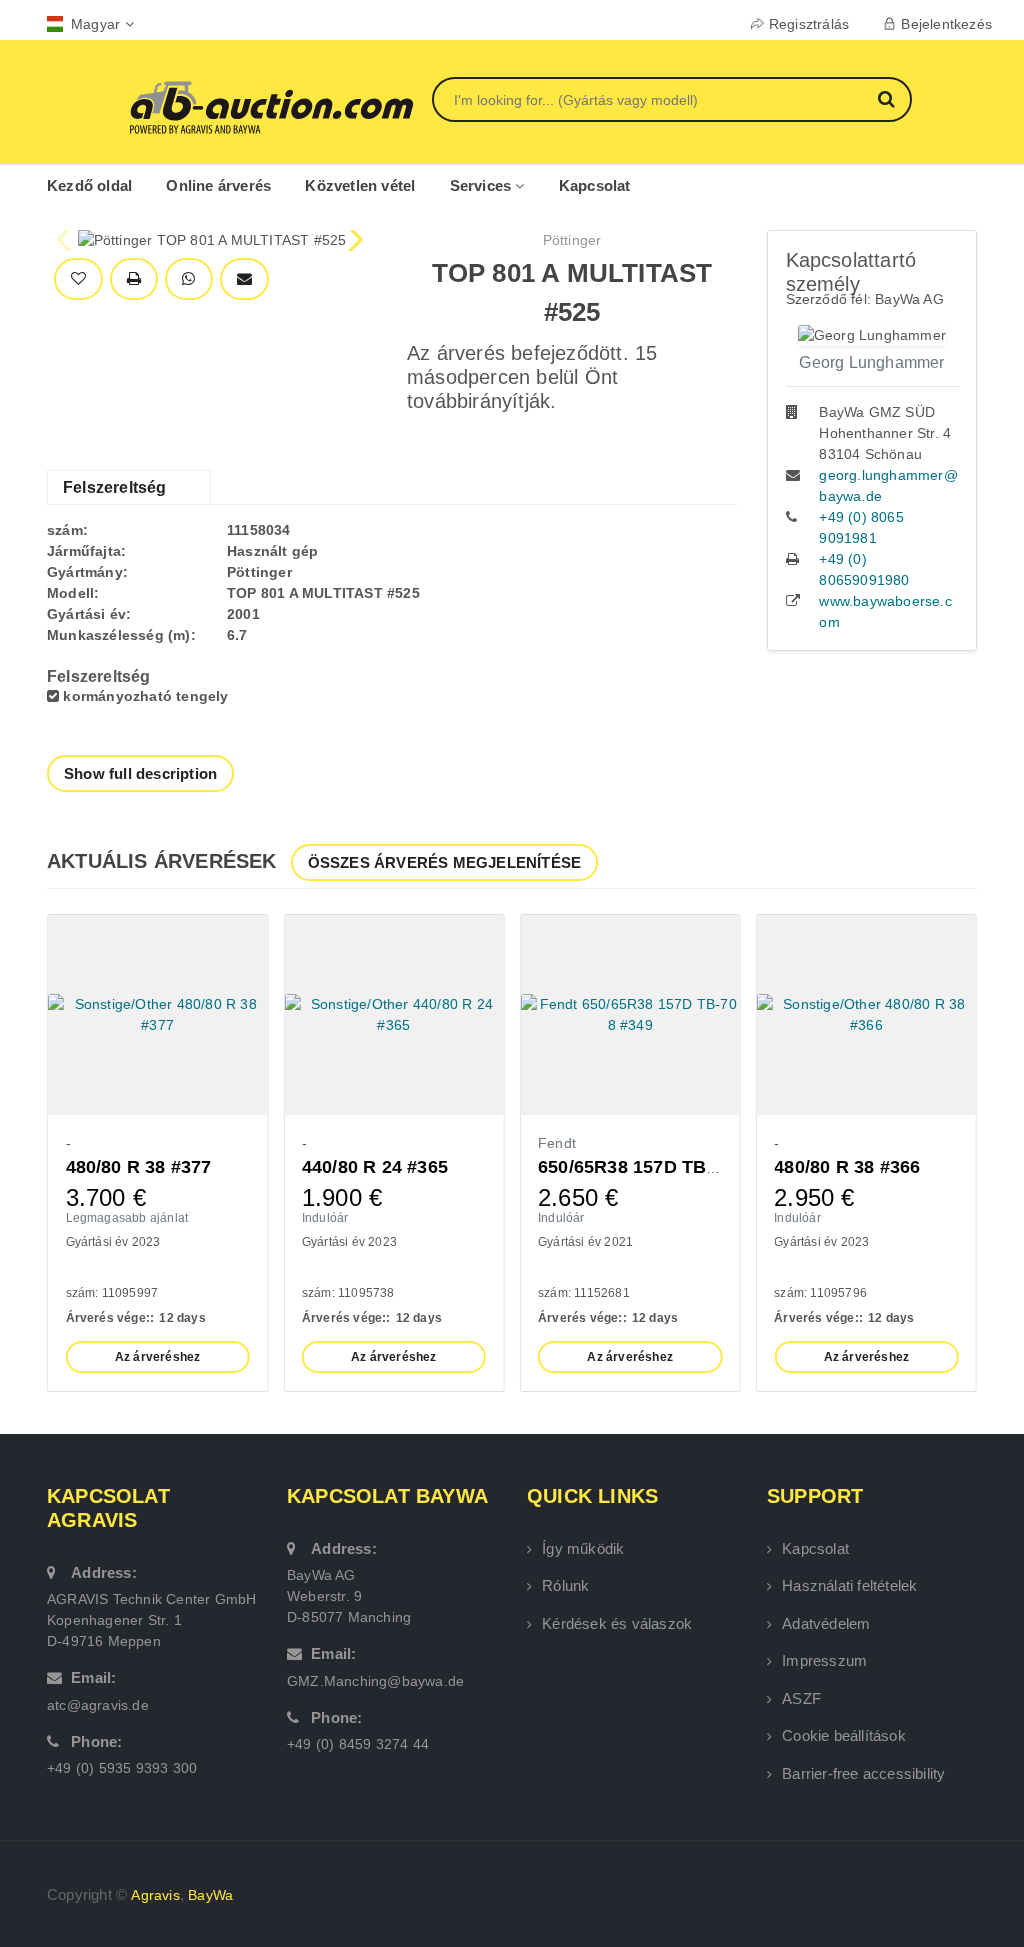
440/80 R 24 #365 (375, 1167)
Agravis (155, 1895)
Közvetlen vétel (360, 185)
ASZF (801, 1698)
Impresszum (824, 1660)
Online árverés (218, 185)
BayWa (210, 1895)
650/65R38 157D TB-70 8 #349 (666, 1167)
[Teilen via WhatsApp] (188, 279)
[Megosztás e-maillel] (244, 279)
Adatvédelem (826, 1623)
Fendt (557, 1143)
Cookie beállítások (844, 1735)
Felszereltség (115, 487)
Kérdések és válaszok (617, 1623)
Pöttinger (572, 240)
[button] (353, 240)
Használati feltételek (849, 1585)
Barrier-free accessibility (863, 1773)
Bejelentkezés (946, 24)
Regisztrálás (809, 24)
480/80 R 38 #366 (847, 1167)
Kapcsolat (595, 185)
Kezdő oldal (89, 185)
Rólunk (565, 1585)
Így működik (583, 1548)
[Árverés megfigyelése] (78, 279)
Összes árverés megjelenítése (445, 862)
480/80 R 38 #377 (139, 1167)
